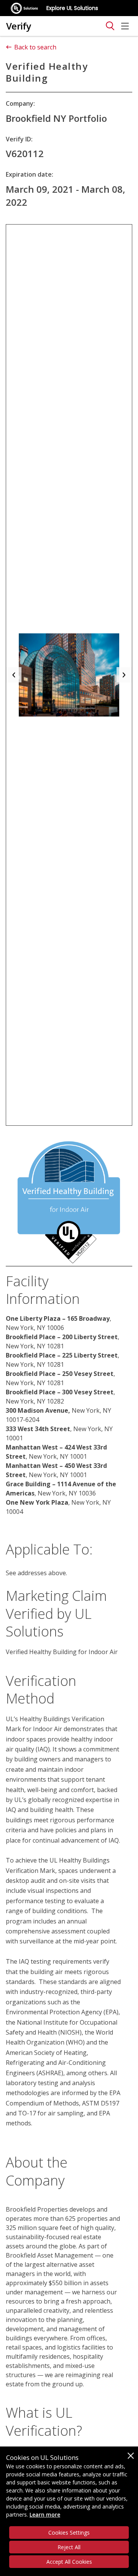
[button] (14, 675)
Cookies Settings (69, 2533)
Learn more (45, 2515)
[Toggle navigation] (110, 26)
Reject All (69, 2547)
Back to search (35, 47)
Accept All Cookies (69, 2562)
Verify (19, 26)
